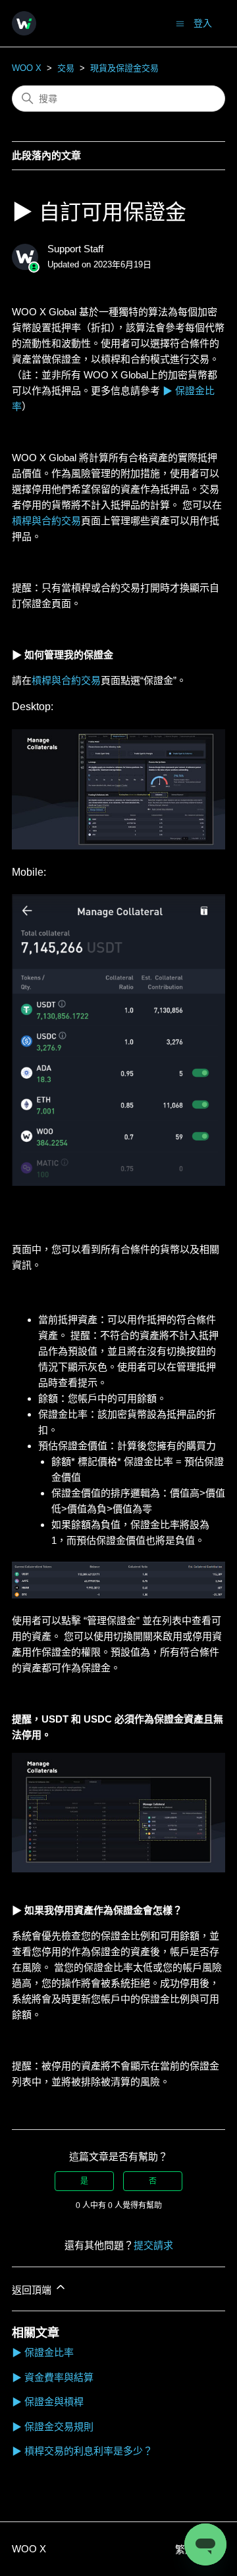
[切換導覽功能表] (180, 23)
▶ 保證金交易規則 (53, 2427)
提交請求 (153, 2245)
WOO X (27, 68)
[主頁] (24, 23)
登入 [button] (203, 23)
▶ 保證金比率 (43, 2352)
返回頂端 (33, 2290)
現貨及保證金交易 (124, 68)
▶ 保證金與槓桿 (48, 2402)
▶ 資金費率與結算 (53, 2377)
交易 (66, 68)
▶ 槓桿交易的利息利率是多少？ (82, 2451)
